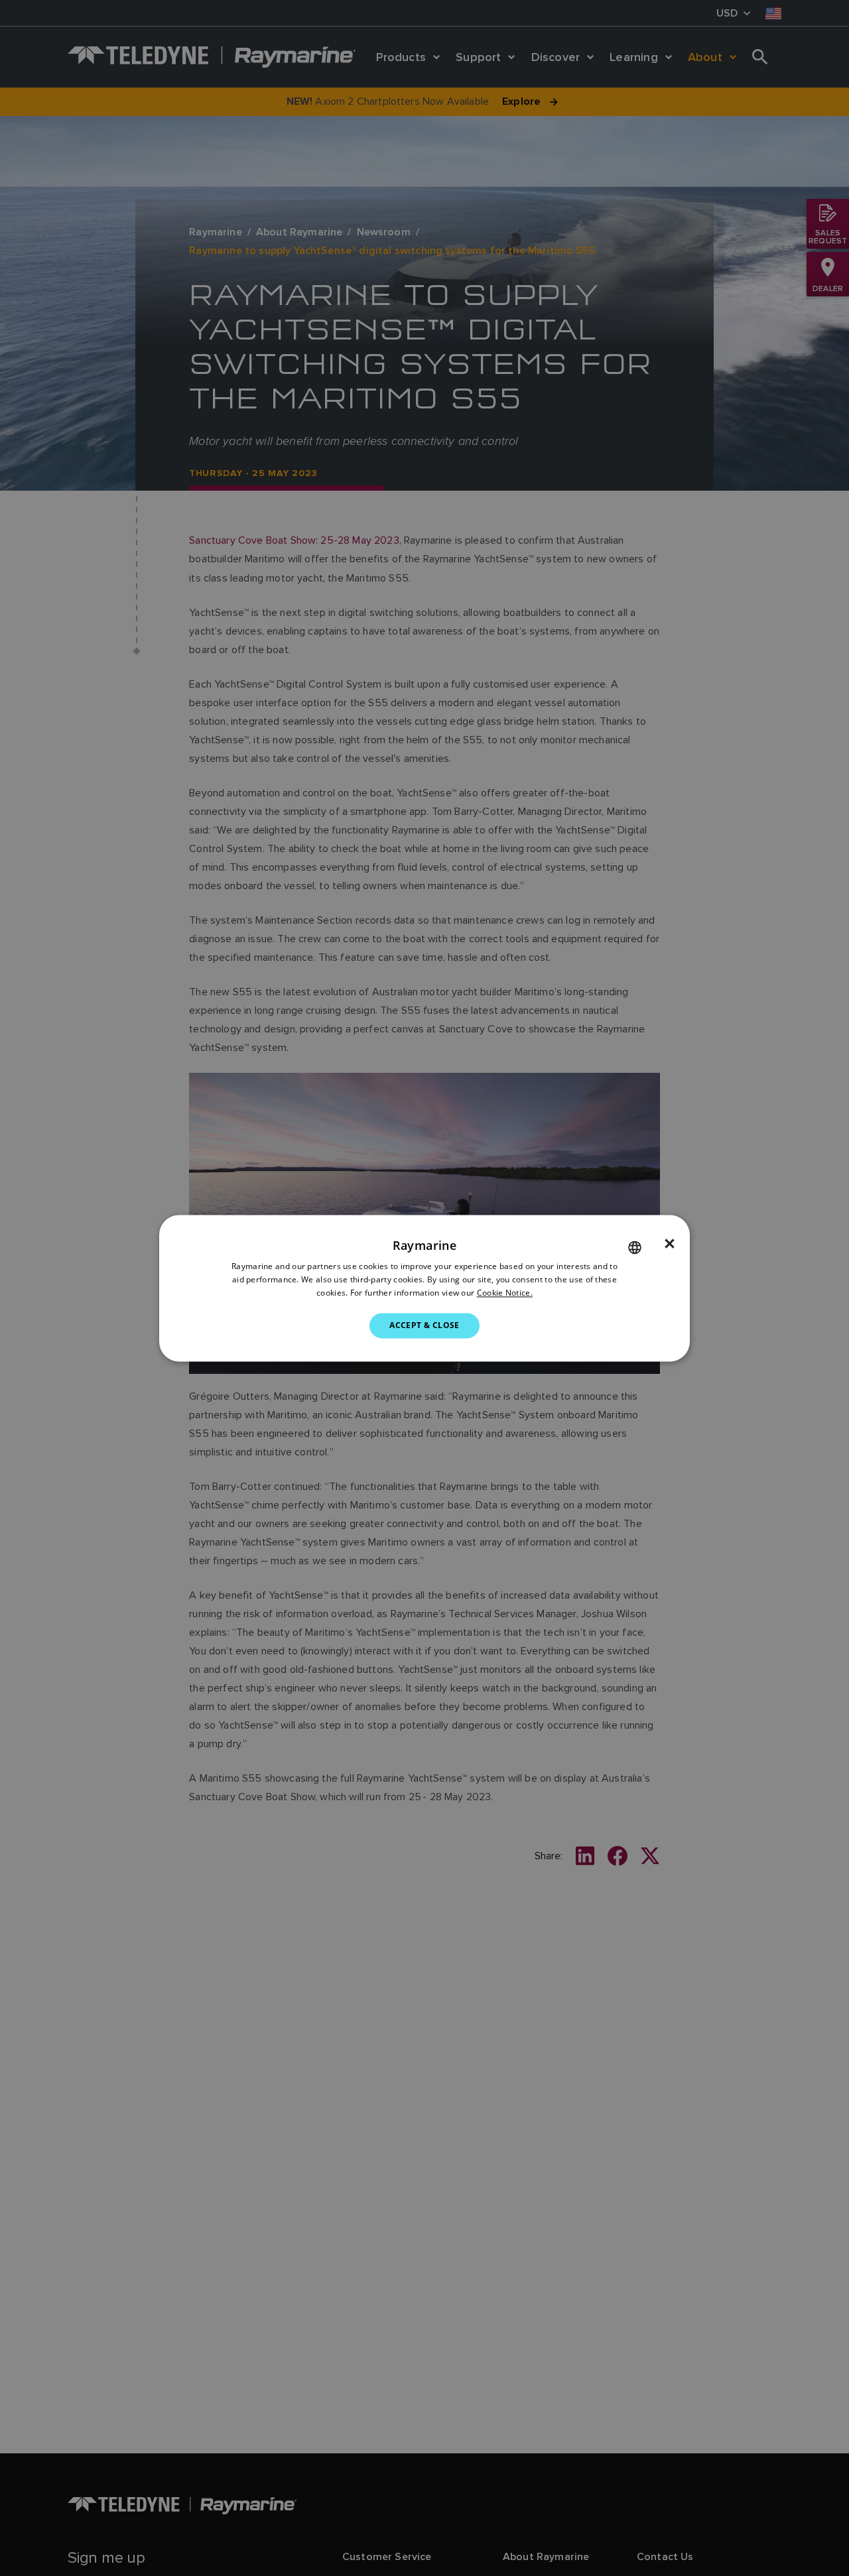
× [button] (670, 1244)
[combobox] (635, 1247)
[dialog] (424, 1288)
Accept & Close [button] (424, 1325)
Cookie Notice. (505, 1293)
